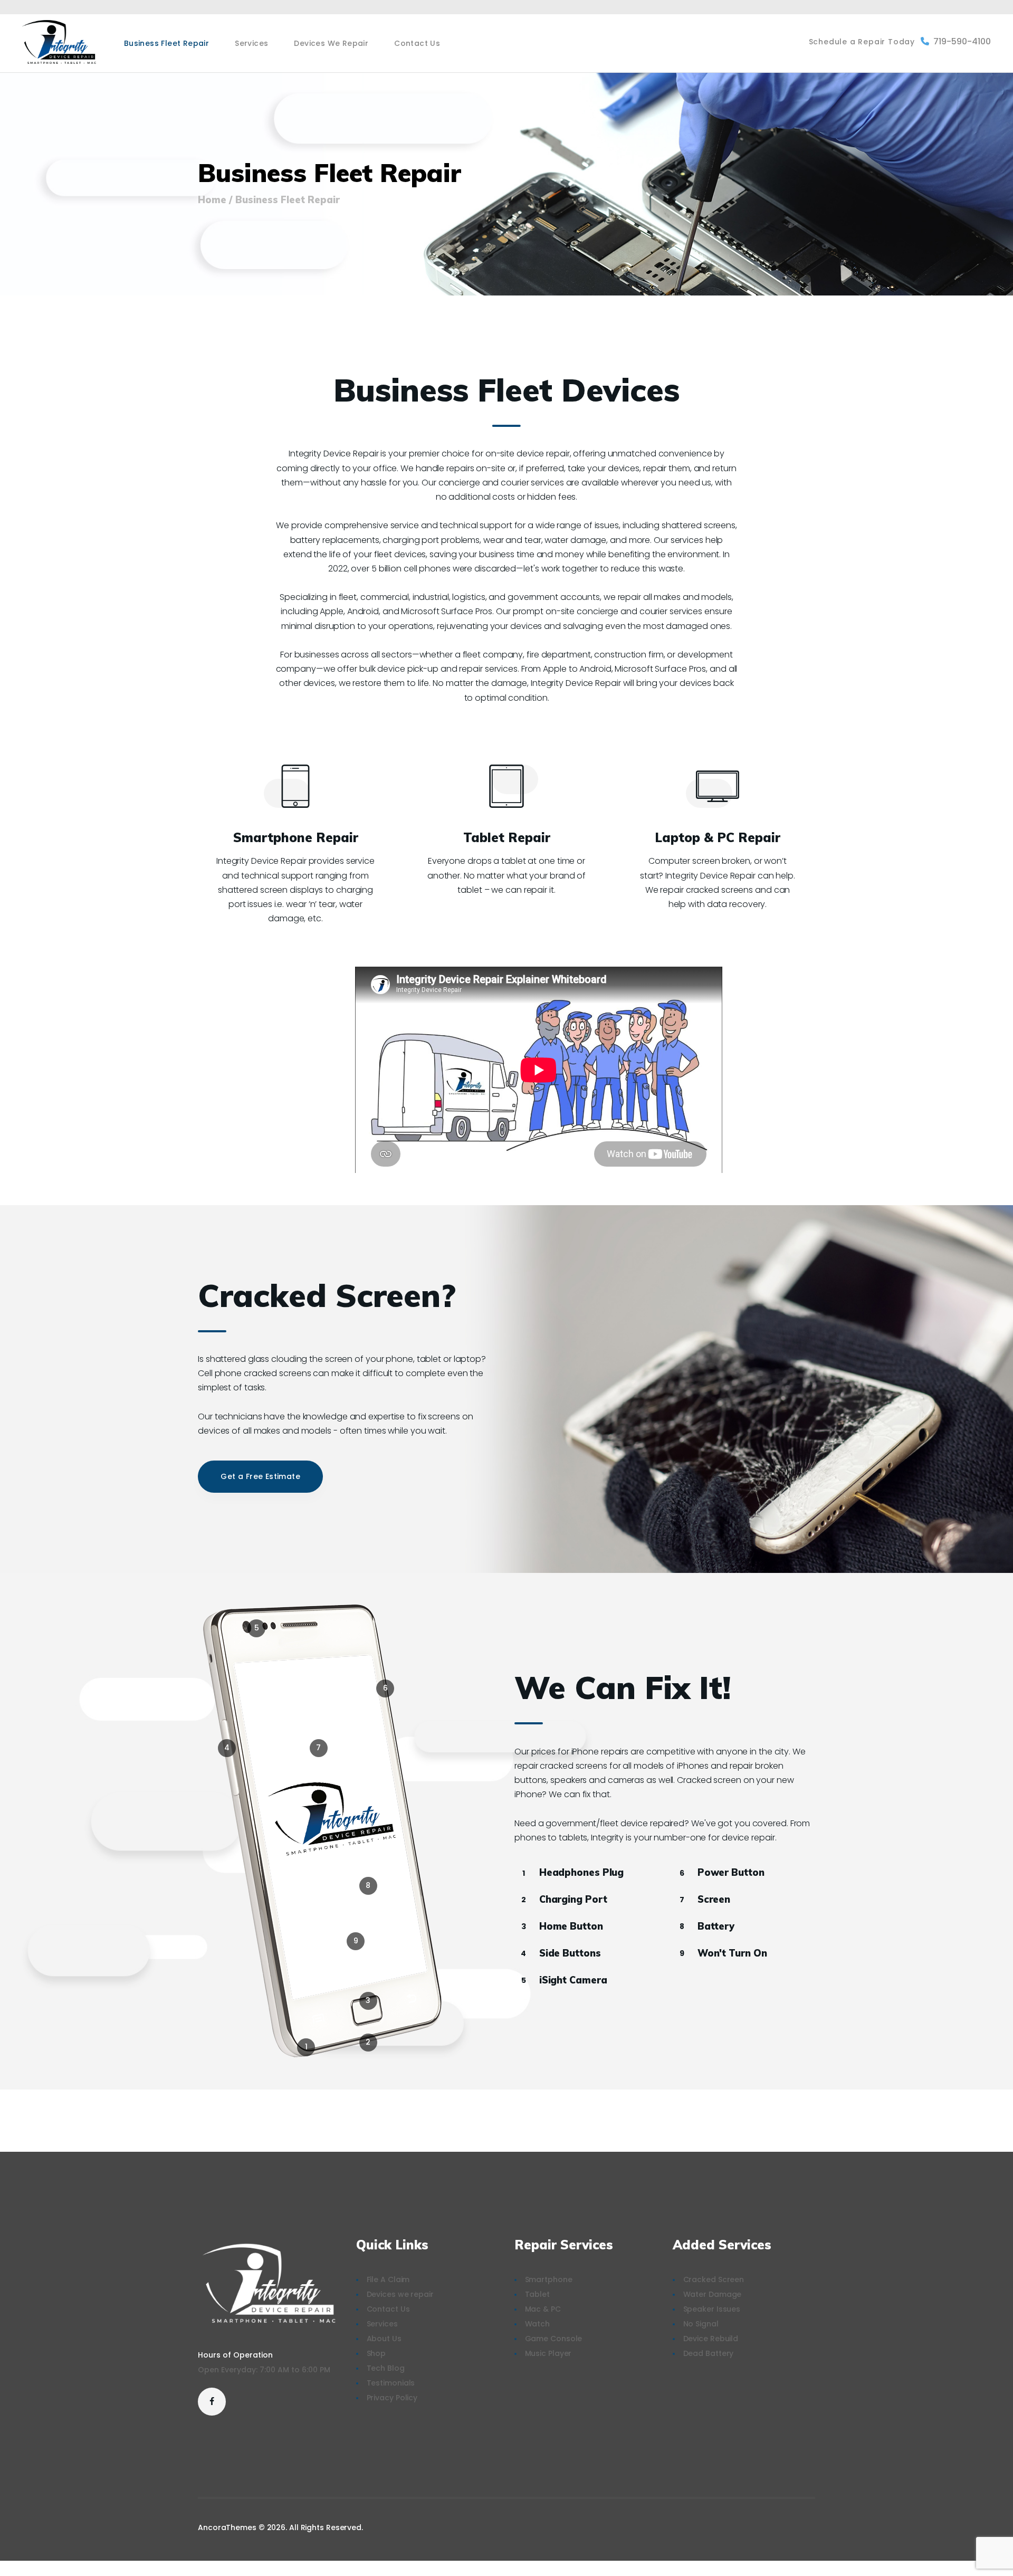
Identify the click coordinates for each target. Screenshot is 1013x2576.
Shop (376, 2353)
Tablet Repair (507, 838)
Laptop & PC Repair (718, 838)
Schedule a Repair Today (862, 42)
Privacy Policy (392, 2398)
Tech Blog (386, 2368)
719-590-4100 (962, 41)
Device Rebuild (711, 2339)
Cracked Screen (714, 2279)
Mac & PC (543, 2309)
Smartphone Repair (296, 838)
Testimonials (391, 2383)
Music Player (548, 2353)
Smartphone (549, 2279)
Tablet (537, 2294)
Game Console (554, 2339)
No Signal (701, 2324)
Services (382, 2324)
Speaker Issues (712, 2309)
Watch (538, 2324)
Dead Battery (709, 2353)
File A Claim (388, 2279)
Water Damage (713, 2294)
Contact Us (388, 2309)
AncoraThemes (227, 2527)
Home (212, 200)
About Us (384, 2339)
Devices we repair (400, 2294)
